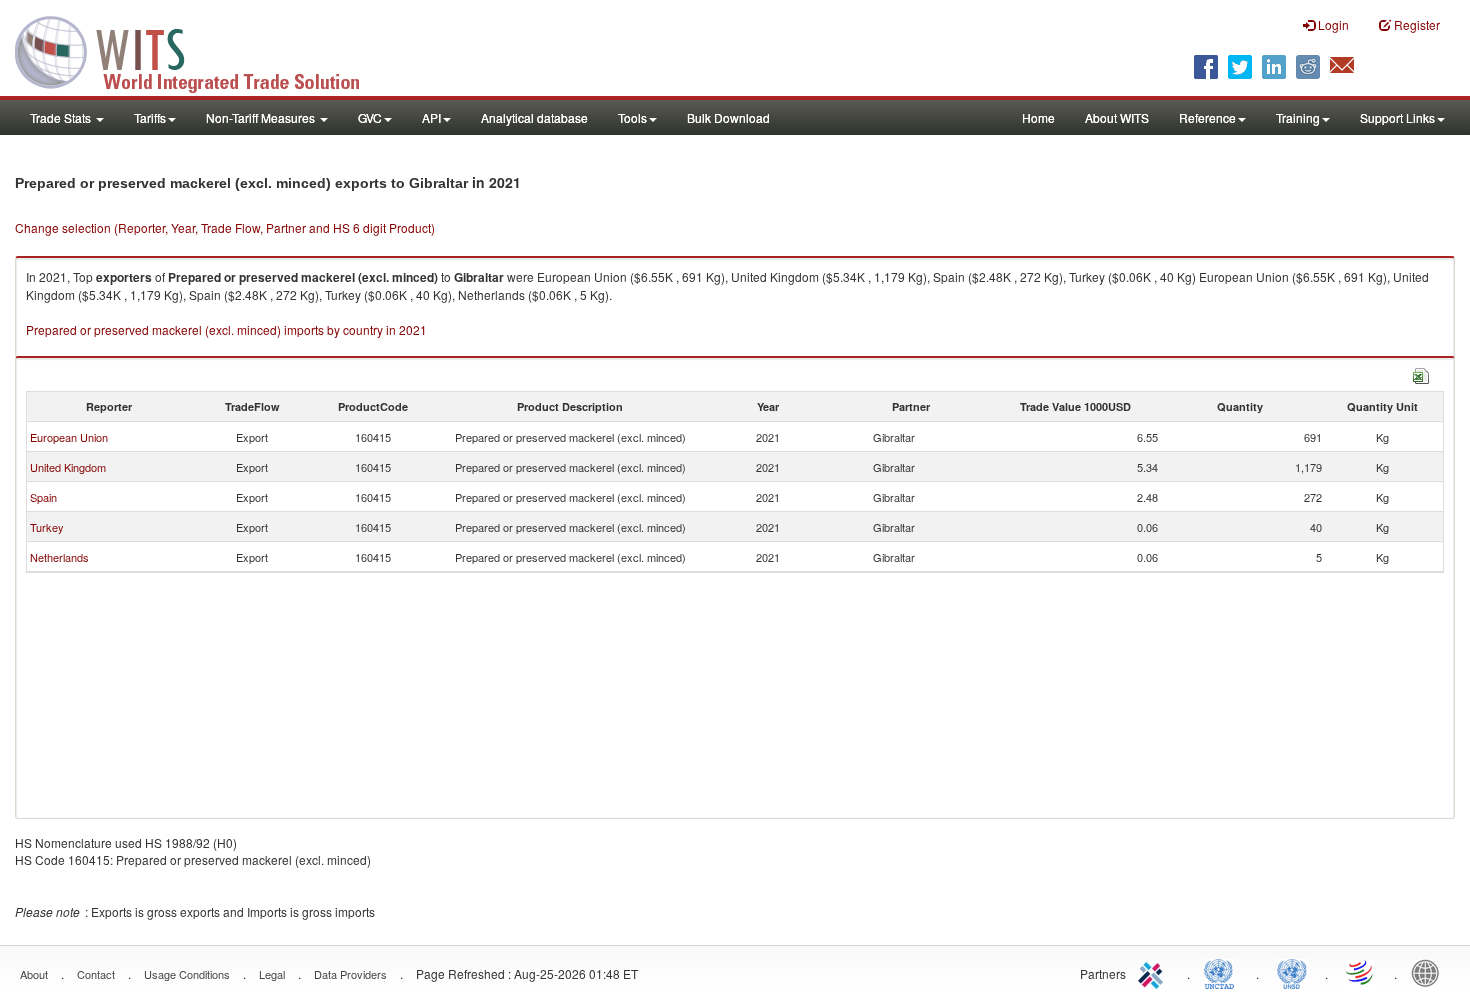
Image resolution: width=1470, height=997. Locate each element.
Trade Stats (62, 117)
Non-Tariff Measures (262, 117)
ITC (1154, 972)
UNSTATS (1292, 972)
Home (1038, 117)
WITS (200, 50)
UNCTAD (1223, 972)
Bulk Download (728, 117)
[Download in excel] (1421, 373)
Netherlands (59, 557)
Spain (43, 497)
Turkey (47, 527)
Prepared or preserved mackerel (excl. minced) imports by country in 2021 (226, 329)
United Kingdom (68, 467)
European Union (69, 437)
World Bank (1430, 972)
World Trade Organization (1361, 972)
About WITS (1117, 117)
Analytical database (534, 117)
